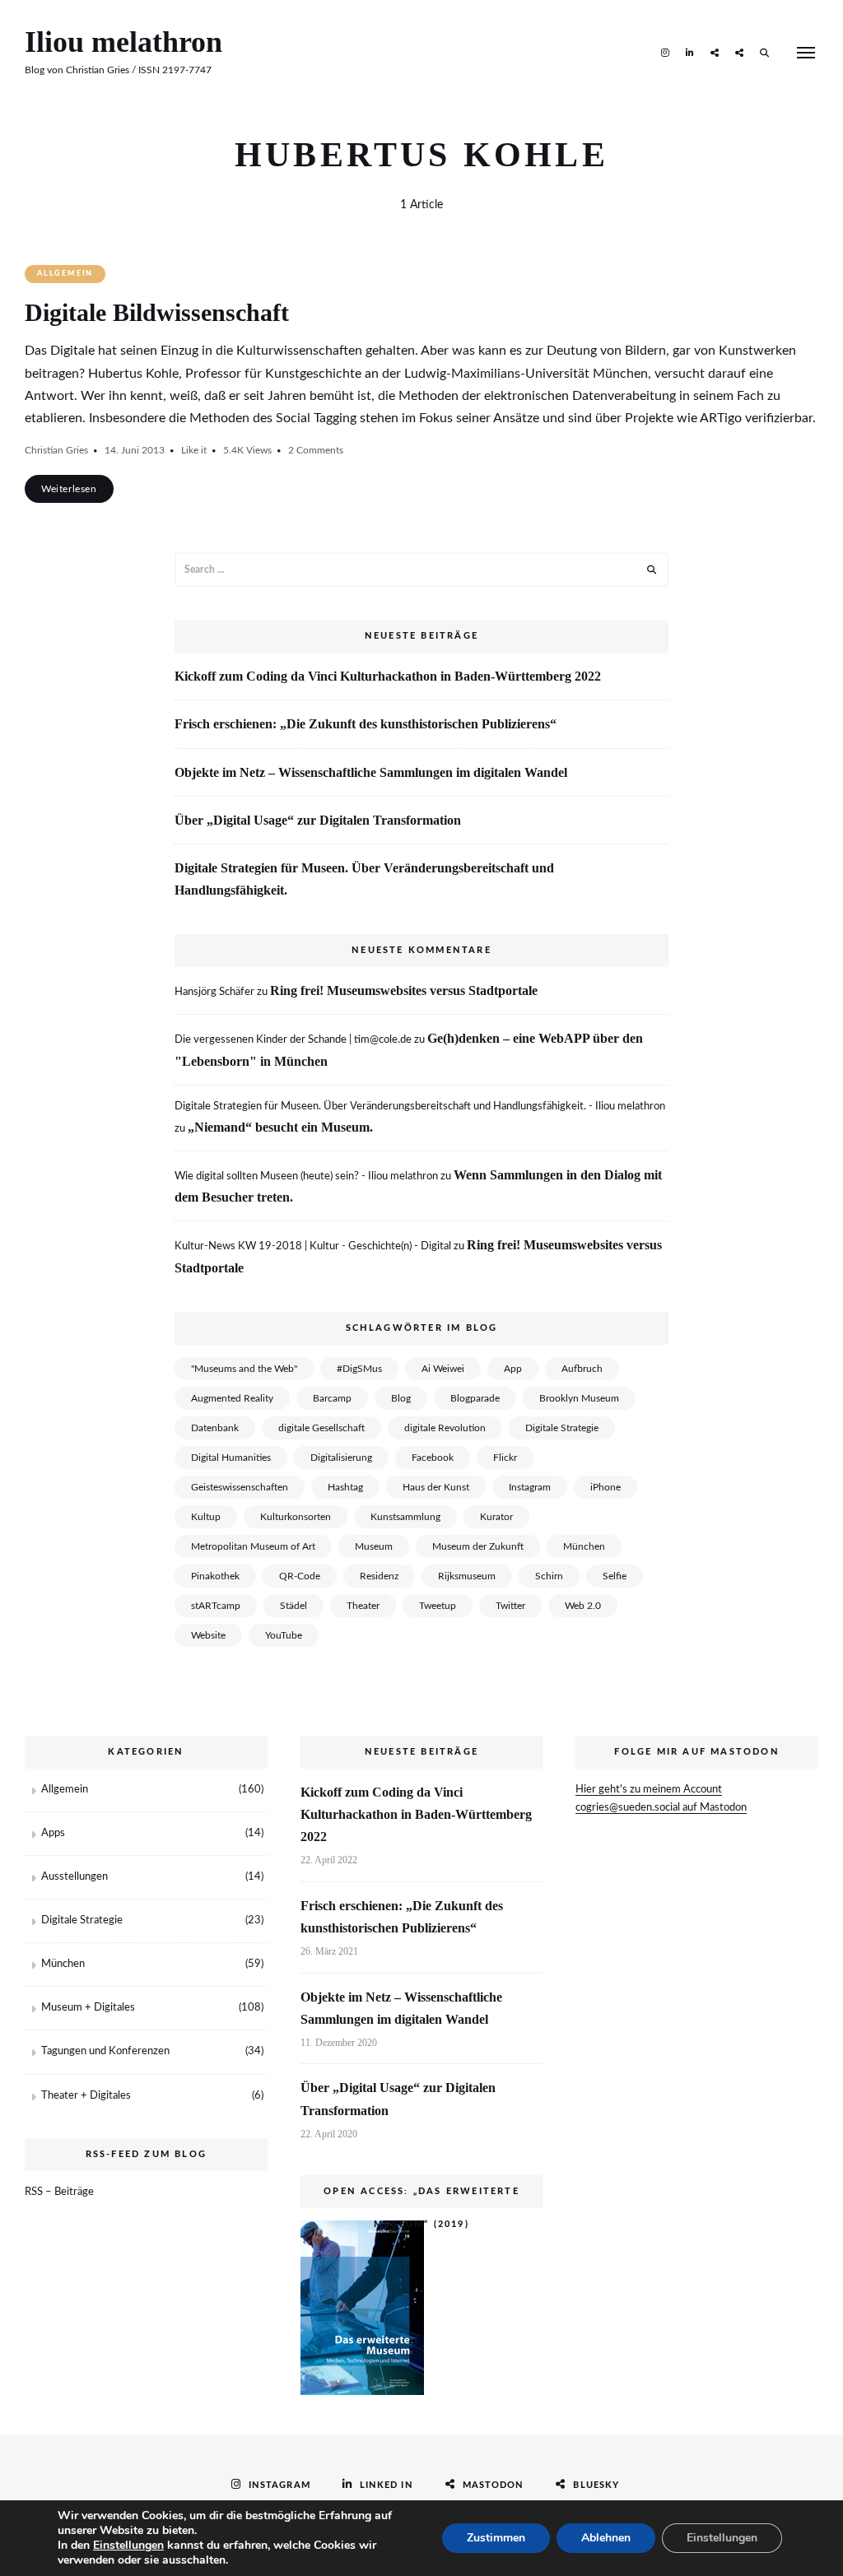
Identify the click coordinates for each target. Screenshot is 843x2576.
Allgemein (65, 274)
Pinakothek (215, 1576)
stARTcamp (216, 1606)
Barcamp (332, 1398)
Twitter (510, 1606)
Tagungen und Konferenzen (105, 2051)
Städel (293, 1606)
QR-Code (300, 1576)
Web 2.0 (583, 1606)
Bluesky (739, 52)
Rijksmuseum (467, 1576)
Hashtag (345, 1487)
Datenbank (215, 1428)
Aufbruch (582, 1369)
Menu (806, 53)
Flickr (505, 1458)
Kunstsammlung (405, 1517)
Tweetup (438, 1606)
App (513, 1369)
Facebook (433, 1458)
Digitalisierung (341, 1458)
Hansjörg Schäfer (214, 992)
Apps (53, 1833)
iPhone (605, 1487)
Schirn (549, 1576)
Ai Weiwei (443, 1369)
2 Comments (316, 450)
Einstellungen (128, 2546)
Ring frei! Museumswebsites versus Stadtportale (404, 990)
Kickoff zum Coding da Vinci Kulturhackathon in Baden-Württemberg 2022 (388, 676)
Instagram (665, 52)
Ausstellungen (75, 1877)
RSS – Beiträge (59, 2192)
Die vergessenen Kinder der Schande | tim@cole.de (293, 1040)
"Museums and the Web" (244, 1369)
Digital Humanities (231, 1458)
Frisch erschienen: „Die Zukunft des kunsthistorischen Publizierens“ (366, 724)
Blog (401, 1398)
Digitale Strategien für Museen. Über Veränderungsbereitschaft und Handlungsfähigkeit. (364, 879)
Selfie (615, 1576)
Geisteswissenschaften (240, 1487)
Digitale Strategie (562, 1428)
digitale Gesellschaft (321, 1428)
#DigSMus (359, 1369)
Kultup (206, 1517)
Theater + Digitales (86, 2096)
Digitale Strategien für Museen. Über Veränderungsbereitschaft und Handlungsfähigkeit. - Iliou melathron (420, 1107)
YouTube (284, 1635)
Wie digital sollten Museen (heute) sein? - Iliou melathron (306, 1176)
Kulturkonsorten (296, 1517)
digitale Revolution (445, 1428)
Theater (363, 1606)
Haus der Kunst (436, 1487)
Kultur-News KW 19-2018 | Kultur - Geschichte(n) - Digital (313, 1246)
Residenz (379, 1576)
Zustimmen (496, 2538)
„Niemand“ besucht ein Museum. (280, 1127)
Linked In (690, 52)
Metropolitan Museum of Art (253, 1546)
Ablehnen (606, 2538)
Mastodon (715, 52)
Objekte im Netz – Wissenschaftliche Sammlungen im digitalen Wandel (371, 772)
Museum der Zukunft (478, 1546)
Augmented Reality (232, 1398)
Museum (374, 1546)
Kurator (496, 1517)
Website (208, 1635)
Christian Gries (56, 450)
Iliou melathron (123, 42)
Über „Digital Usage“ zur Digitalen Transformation (318, 820)
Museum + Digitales (88, 2008)
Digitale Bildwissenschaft (157, 312)
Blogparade (475, 1398)
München (584, 1546)
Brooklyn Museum (579, 1398)
